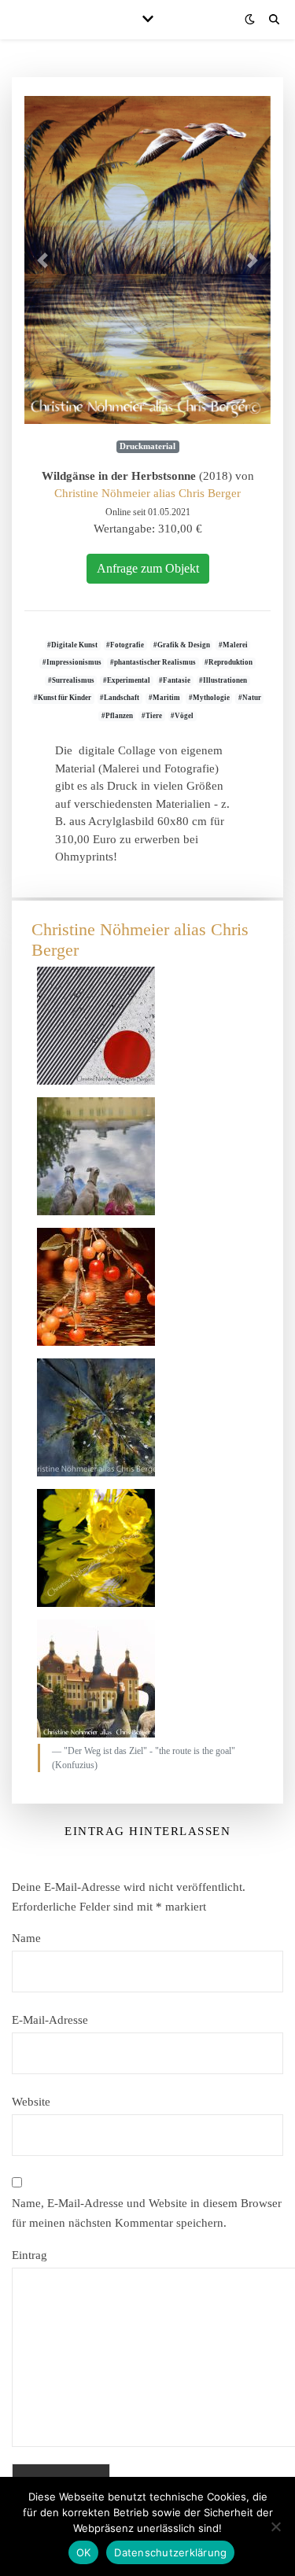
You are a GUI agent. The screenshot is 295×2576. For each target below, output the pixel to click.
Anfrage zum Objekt (148, 568)
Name (26, 1938)
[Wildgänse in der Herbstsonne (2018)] (147, 260)
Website (31, 2102)
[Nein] (275, 2526)
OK (84, 2552)
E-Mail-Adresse (50, 2020)
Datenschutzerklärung (170, 2552)
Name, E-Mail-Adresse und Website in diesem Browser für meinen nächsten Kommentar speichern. (147, 2213)
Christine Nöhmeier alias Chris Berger (147, 493)
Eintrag (29, 2255)
